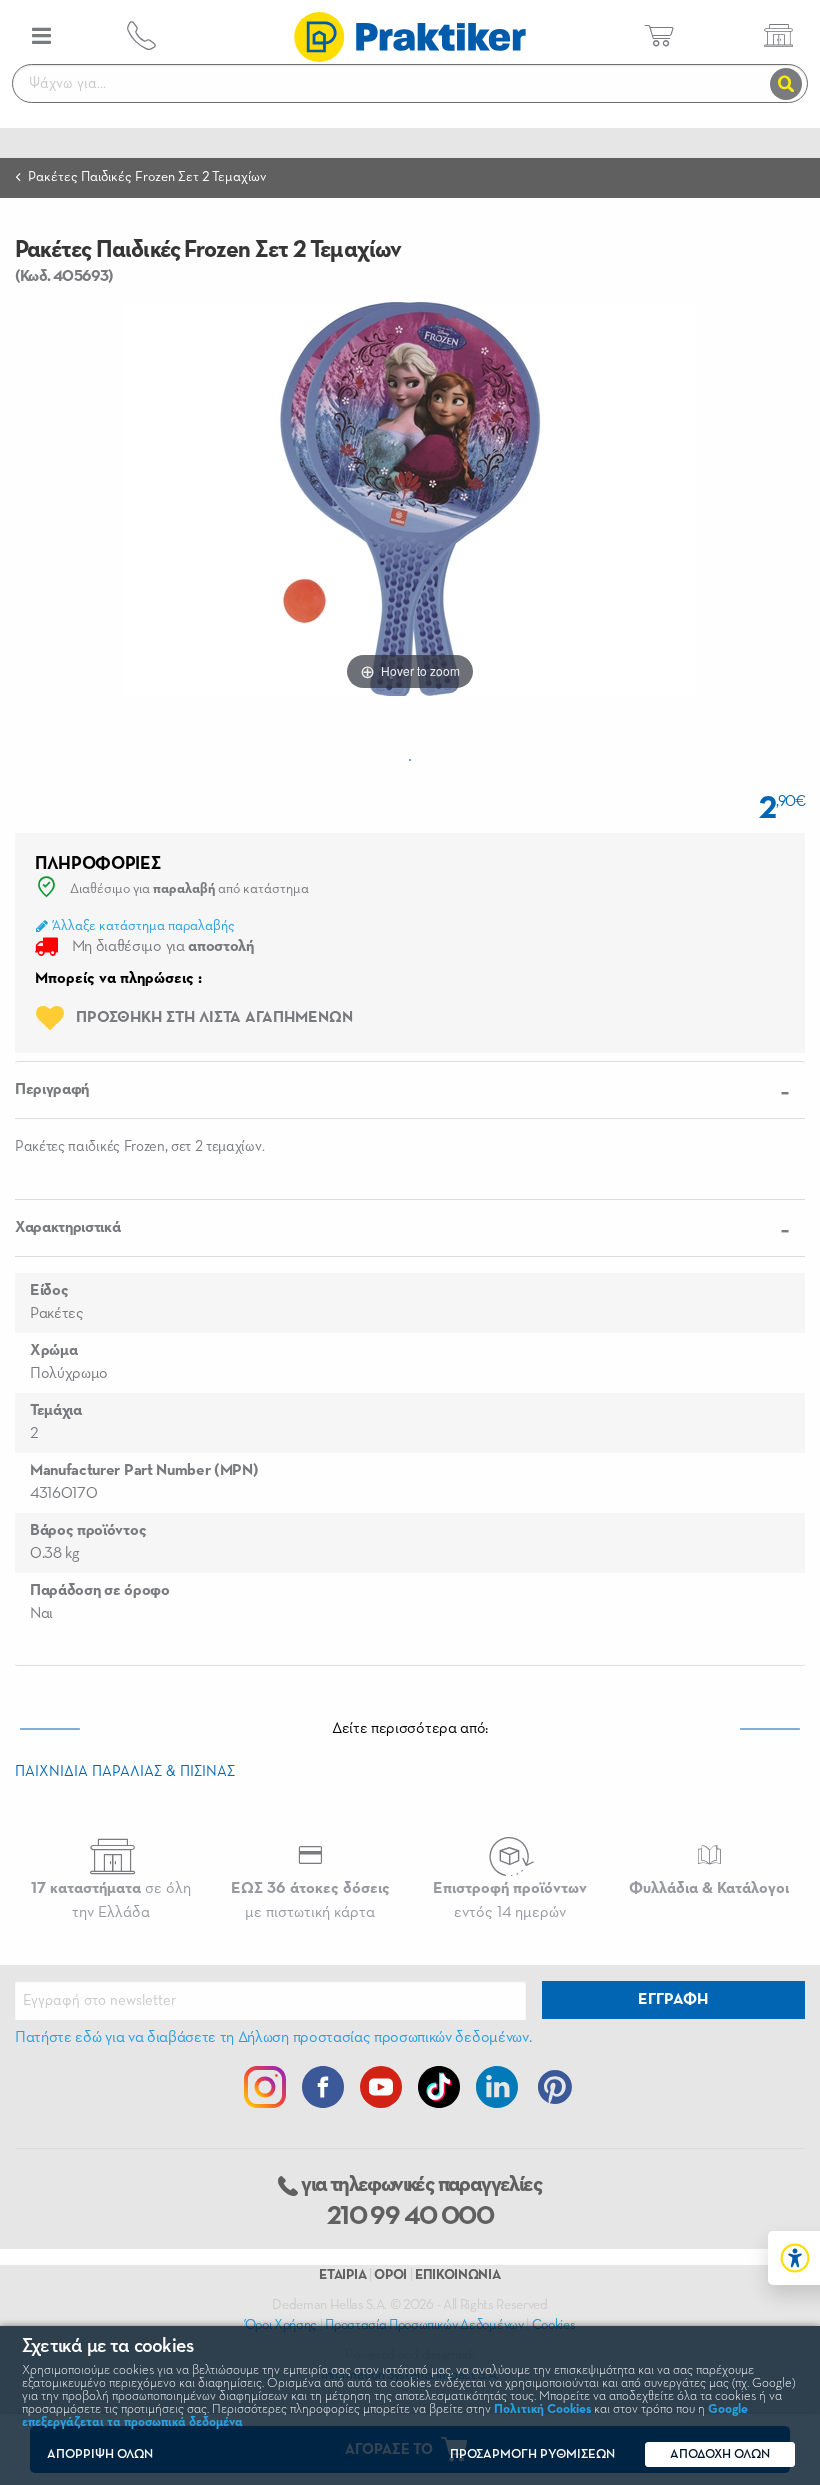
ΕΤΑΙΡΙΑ (342, 2275)
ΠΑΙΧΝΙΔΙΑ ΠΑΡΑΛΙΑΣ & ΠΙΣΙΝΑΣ (125, 1771)
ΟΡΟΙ (390, 2275)
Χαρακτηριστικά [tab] (68, 1228)
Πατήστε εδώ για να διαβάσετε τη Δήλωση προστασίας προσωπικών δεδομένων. (273, 2038)
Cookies (554, 2325)
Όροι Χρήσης (281, 2325)
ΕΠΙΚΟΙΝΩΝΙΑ (457, 2275)
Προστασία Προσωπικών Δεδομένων (424, 2325)
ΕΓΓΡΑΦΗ (673, 2000)
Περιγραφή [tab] (52, 1090)
